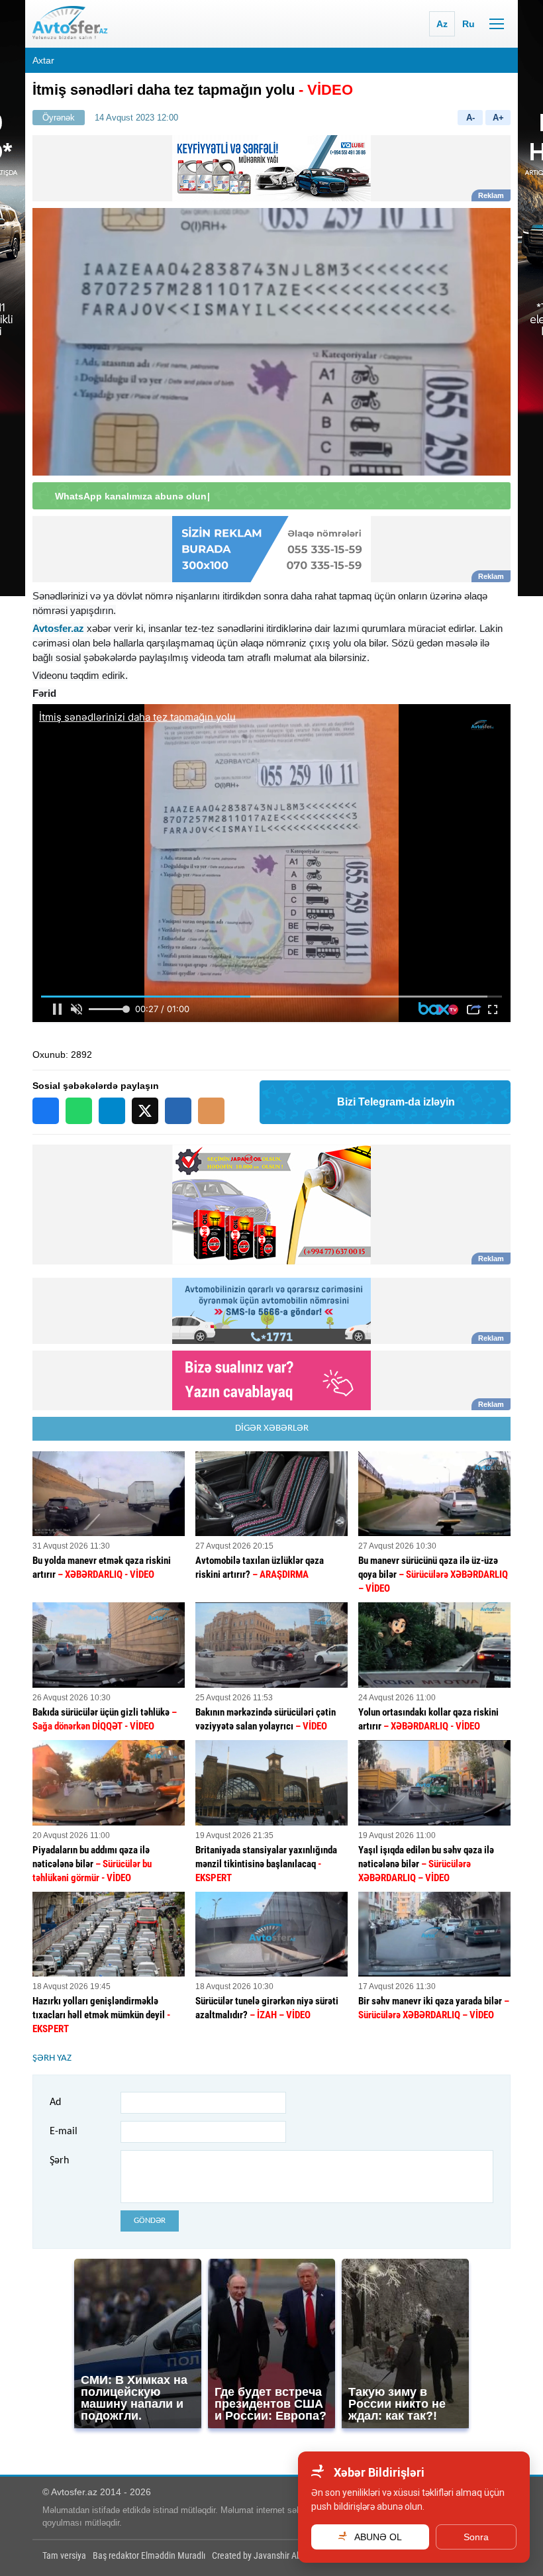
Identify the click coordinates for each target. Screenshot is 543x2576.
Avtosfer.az (58, 628)
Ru (469, 24)
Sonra (476, 2537)
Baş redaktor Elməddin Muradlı (149, 2555)
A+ (498, 118)
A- (470, 118)
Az (442, 24)
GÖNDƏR (150, 2221)
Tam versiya (64, 2555)
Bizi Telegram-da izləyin (396, 1102)
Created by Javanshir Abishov (266, 2555)
